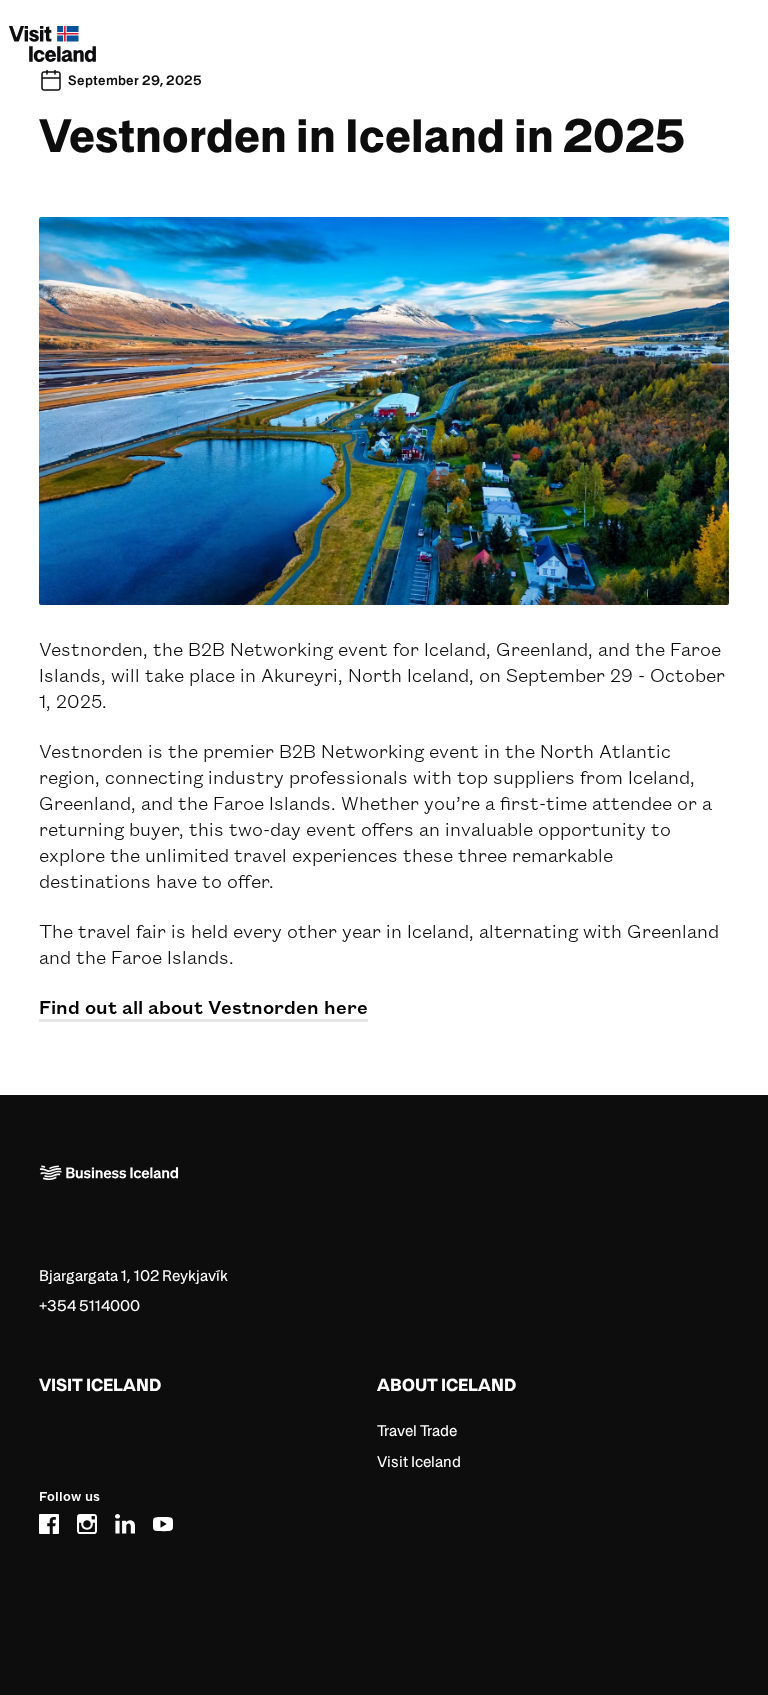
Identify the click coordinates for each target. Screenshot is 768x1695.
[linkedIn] (125, 1520)
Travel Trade (417, 1430)
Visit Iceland (419, 1461)
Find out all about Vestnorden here (203, 1006)
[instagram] (87, 1520)
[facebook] (49, 1520)
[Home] (376, 1205)
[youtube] (163, 1520)
